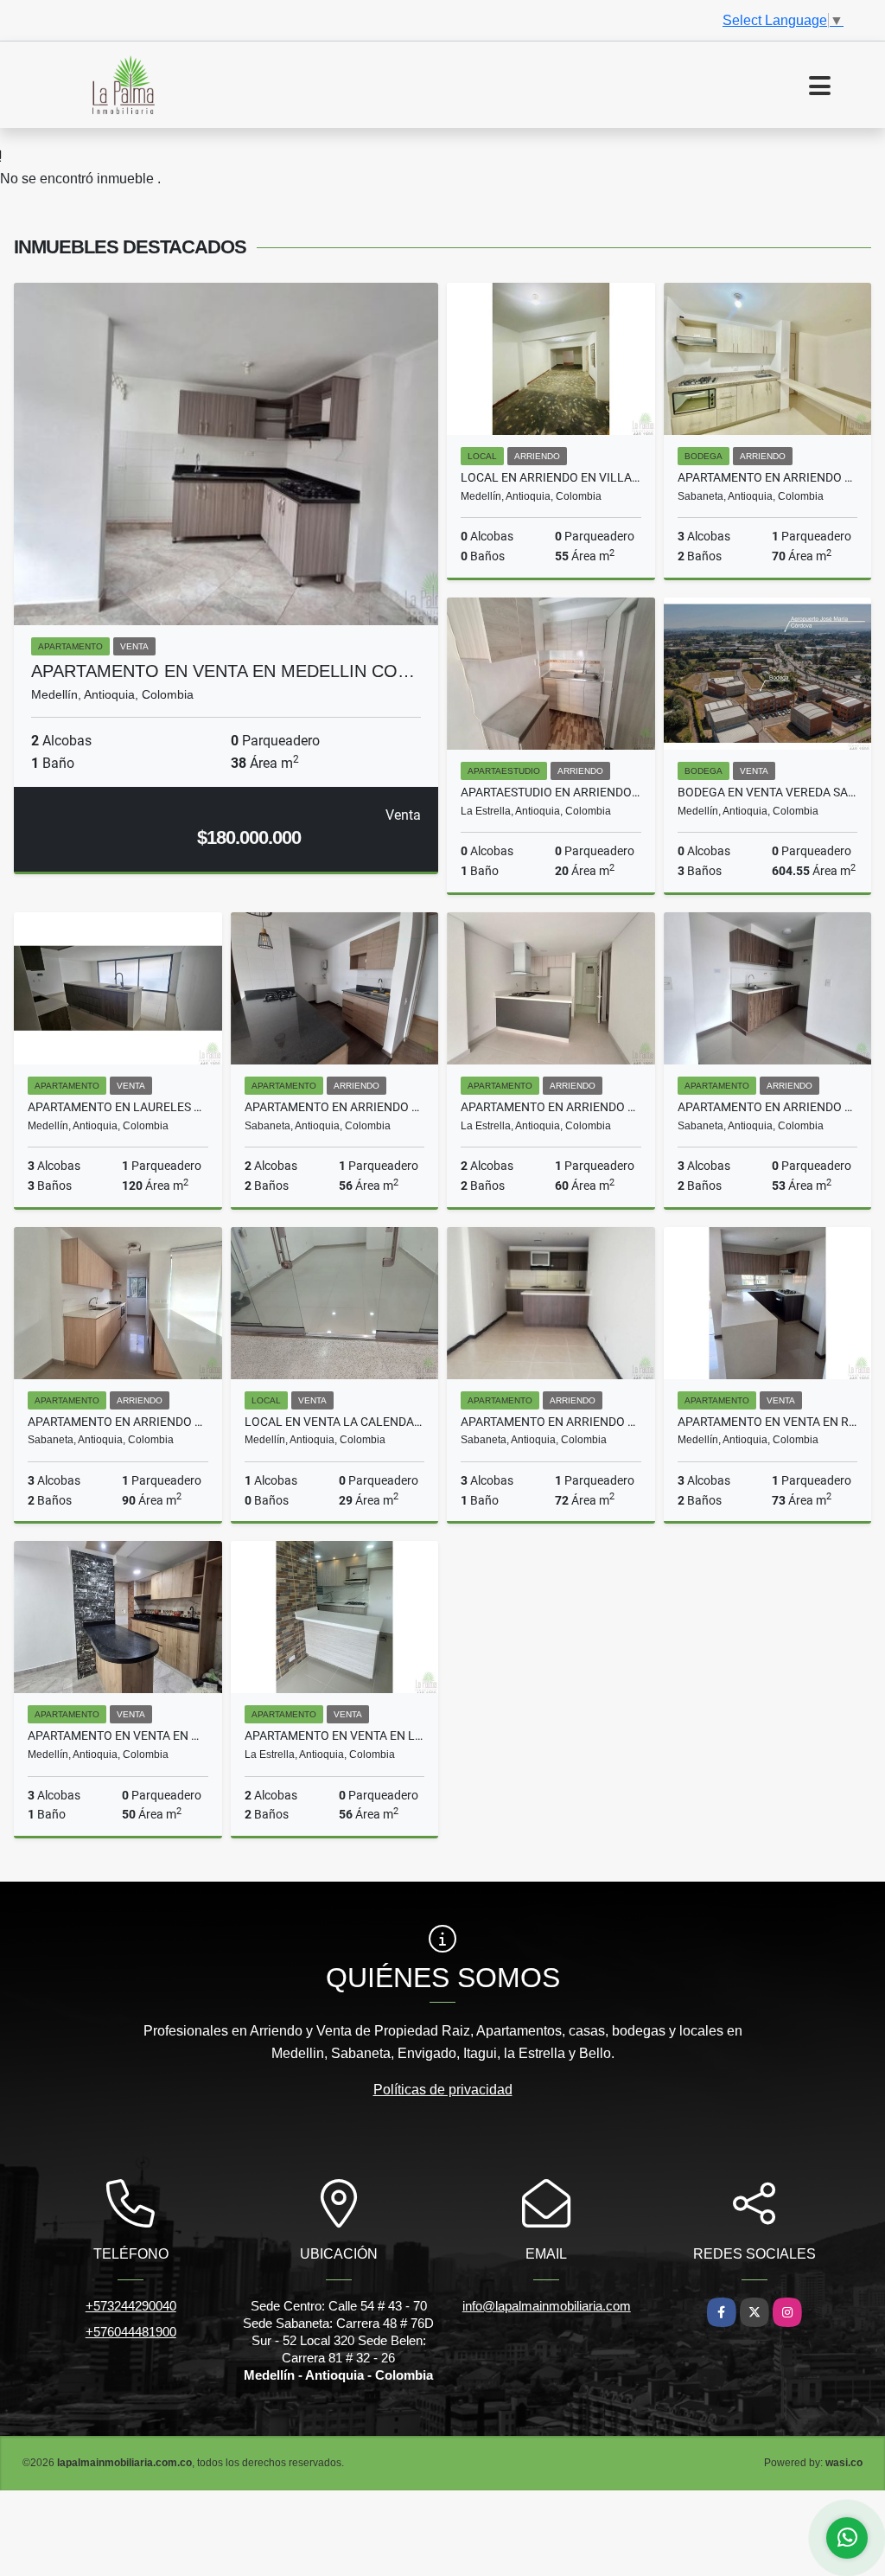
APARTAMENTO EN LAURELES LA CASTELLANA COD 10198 (118, 1107)
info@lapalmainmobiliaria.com (547, 2306)
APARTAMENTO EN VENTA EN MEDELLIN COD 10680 (118, 1735)
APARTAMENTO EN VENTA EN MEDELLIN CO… (223, 671)
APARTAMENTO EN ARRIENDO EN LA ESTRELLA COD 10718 (551, 1107)
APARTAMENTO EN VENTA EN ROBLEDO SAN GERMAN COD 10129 (768, 1422)
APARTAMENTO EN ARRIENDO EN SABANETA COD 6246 (551, 1422)
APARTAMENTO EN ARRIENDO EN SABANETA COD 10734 (768, 477)
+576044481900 (131, 2332)
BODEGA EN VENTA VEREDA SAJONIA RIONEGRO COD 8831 (768, 792)
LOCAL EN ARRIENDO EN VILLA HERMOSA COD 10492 (551, 477)
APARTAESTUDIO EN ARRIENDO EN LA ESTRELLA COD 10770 (551, 792)
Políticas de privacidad (443, 2090)
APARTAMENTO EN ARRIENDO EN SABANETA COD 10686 (335, 1107)
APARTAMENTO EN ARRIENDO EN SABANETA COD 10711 (118, 1422)
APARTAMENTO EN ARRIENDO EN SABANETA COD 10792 (768, 1107)
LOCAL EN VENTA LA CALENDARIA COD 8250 (335, 1422)
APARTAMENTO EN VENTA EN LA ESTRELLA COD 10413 (335, 1735)
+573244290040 (131, 2306)
